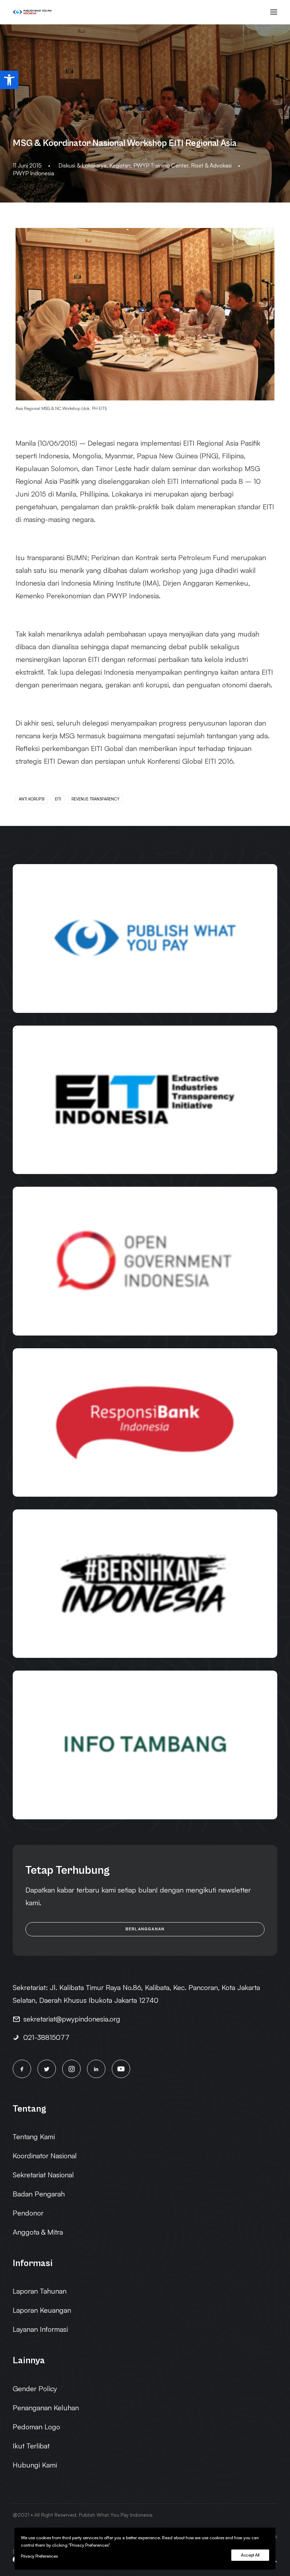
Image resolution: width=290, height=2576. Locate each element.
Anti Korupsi (32, 799)
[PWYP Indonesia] (32, 12)
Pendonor (28, 2213)
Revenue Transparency (95, 799)
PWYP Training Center (161, 165)
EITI (58, 799)
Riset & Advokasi (211, 165)
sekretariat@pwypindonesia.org (72, 2019)
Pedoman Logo (36, 2427)
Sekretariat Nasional (43, 2175)
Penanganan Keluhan (46, 2408)
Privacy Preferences (39, 2556)
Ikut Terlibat (31, 2446)
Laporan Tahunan (40, 2291)
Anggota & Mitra (38, 2232)
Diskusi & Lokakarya (82, 165)
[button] (9, 80)
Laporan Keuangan (42, 2310)
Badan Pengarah (39, 2194)
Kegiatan (120, 165)
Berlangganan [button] (145, 1929)
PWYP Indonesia (33, 173)
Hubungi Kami (35, 2465)
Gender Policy (35, 2389)
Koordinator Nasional (45, 2156)
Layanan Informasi (40, 2329)
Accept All (250, 2555)
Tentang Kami (34, 2137)
